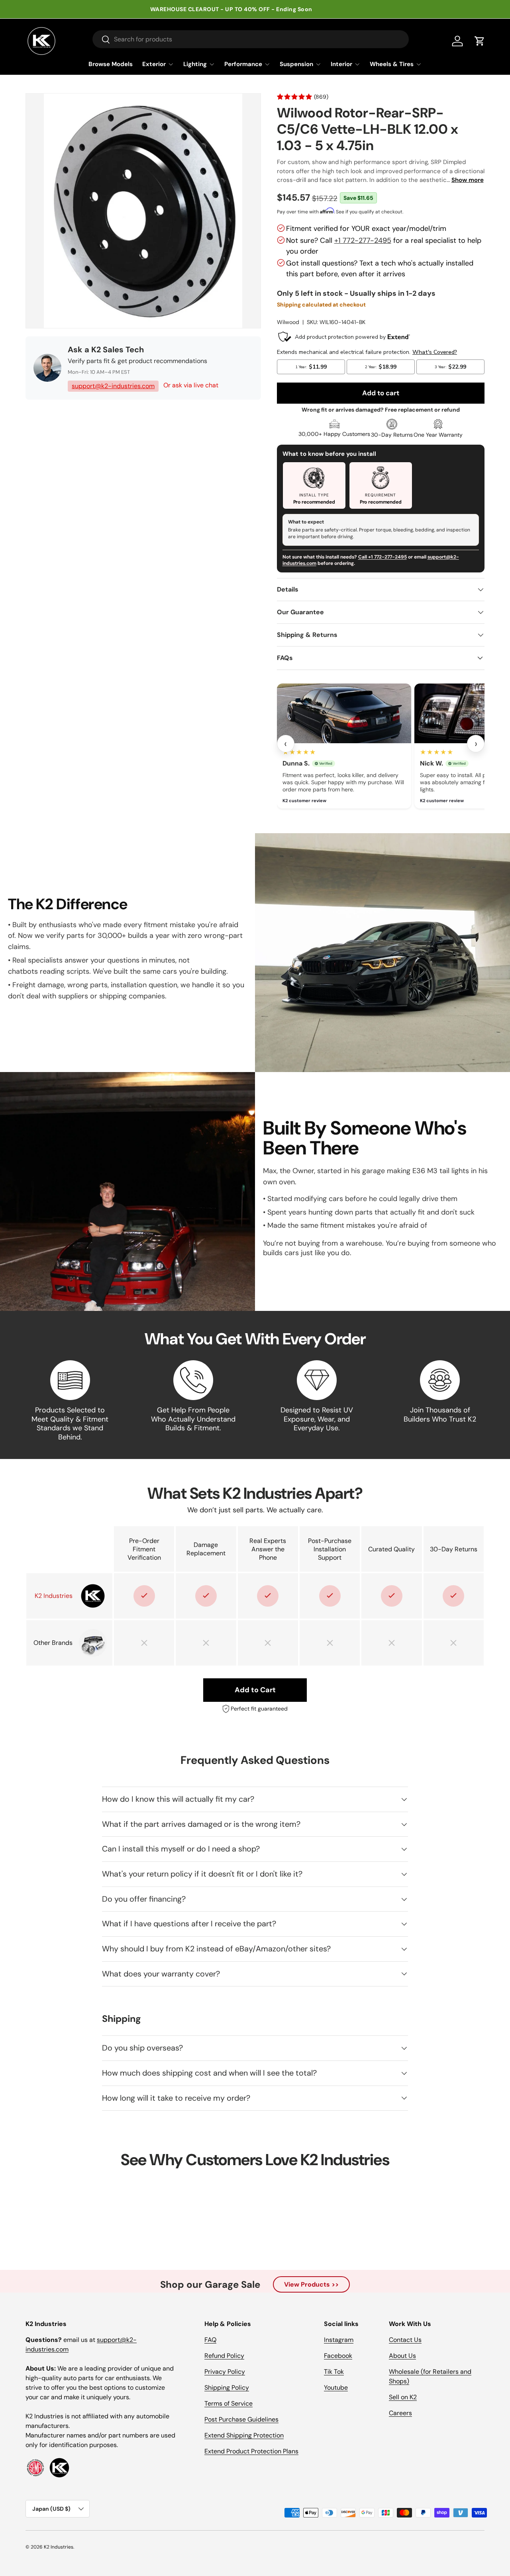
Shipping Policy (227, 2388)
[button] (480, 41)
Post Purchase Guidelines (241, 2419)
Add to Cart (255, 1690)
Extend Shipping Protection (244, 2435)
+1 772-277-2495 (363, 240)
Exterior (154, 64)
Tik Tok (334, 2372)
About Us (402, 2356)
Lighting (195, 64)
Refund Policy (224, 2356)
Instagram (339, 2340)
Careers (400, 2413)
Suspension (296, 64)
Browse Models (111, 64)
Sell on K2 (403, 2397)
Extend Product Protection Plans (251, 2451)
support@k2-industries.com (113, 386)
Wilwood (288, 322)
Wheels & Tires (392, 64)
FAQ (210, 2340)
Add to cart (381, 393)
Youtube (336, 2388)
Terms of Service (229, 2403)
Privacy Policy (225, 2372)
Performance (243, 64)
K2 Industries (59, 2547)
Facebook (338, 2356)
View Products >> (311, 2284)
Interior (341, 64)
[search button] (101, 40)
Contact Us (405, 2340)
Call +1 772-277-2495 (382, 557)
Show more (468, 180)
